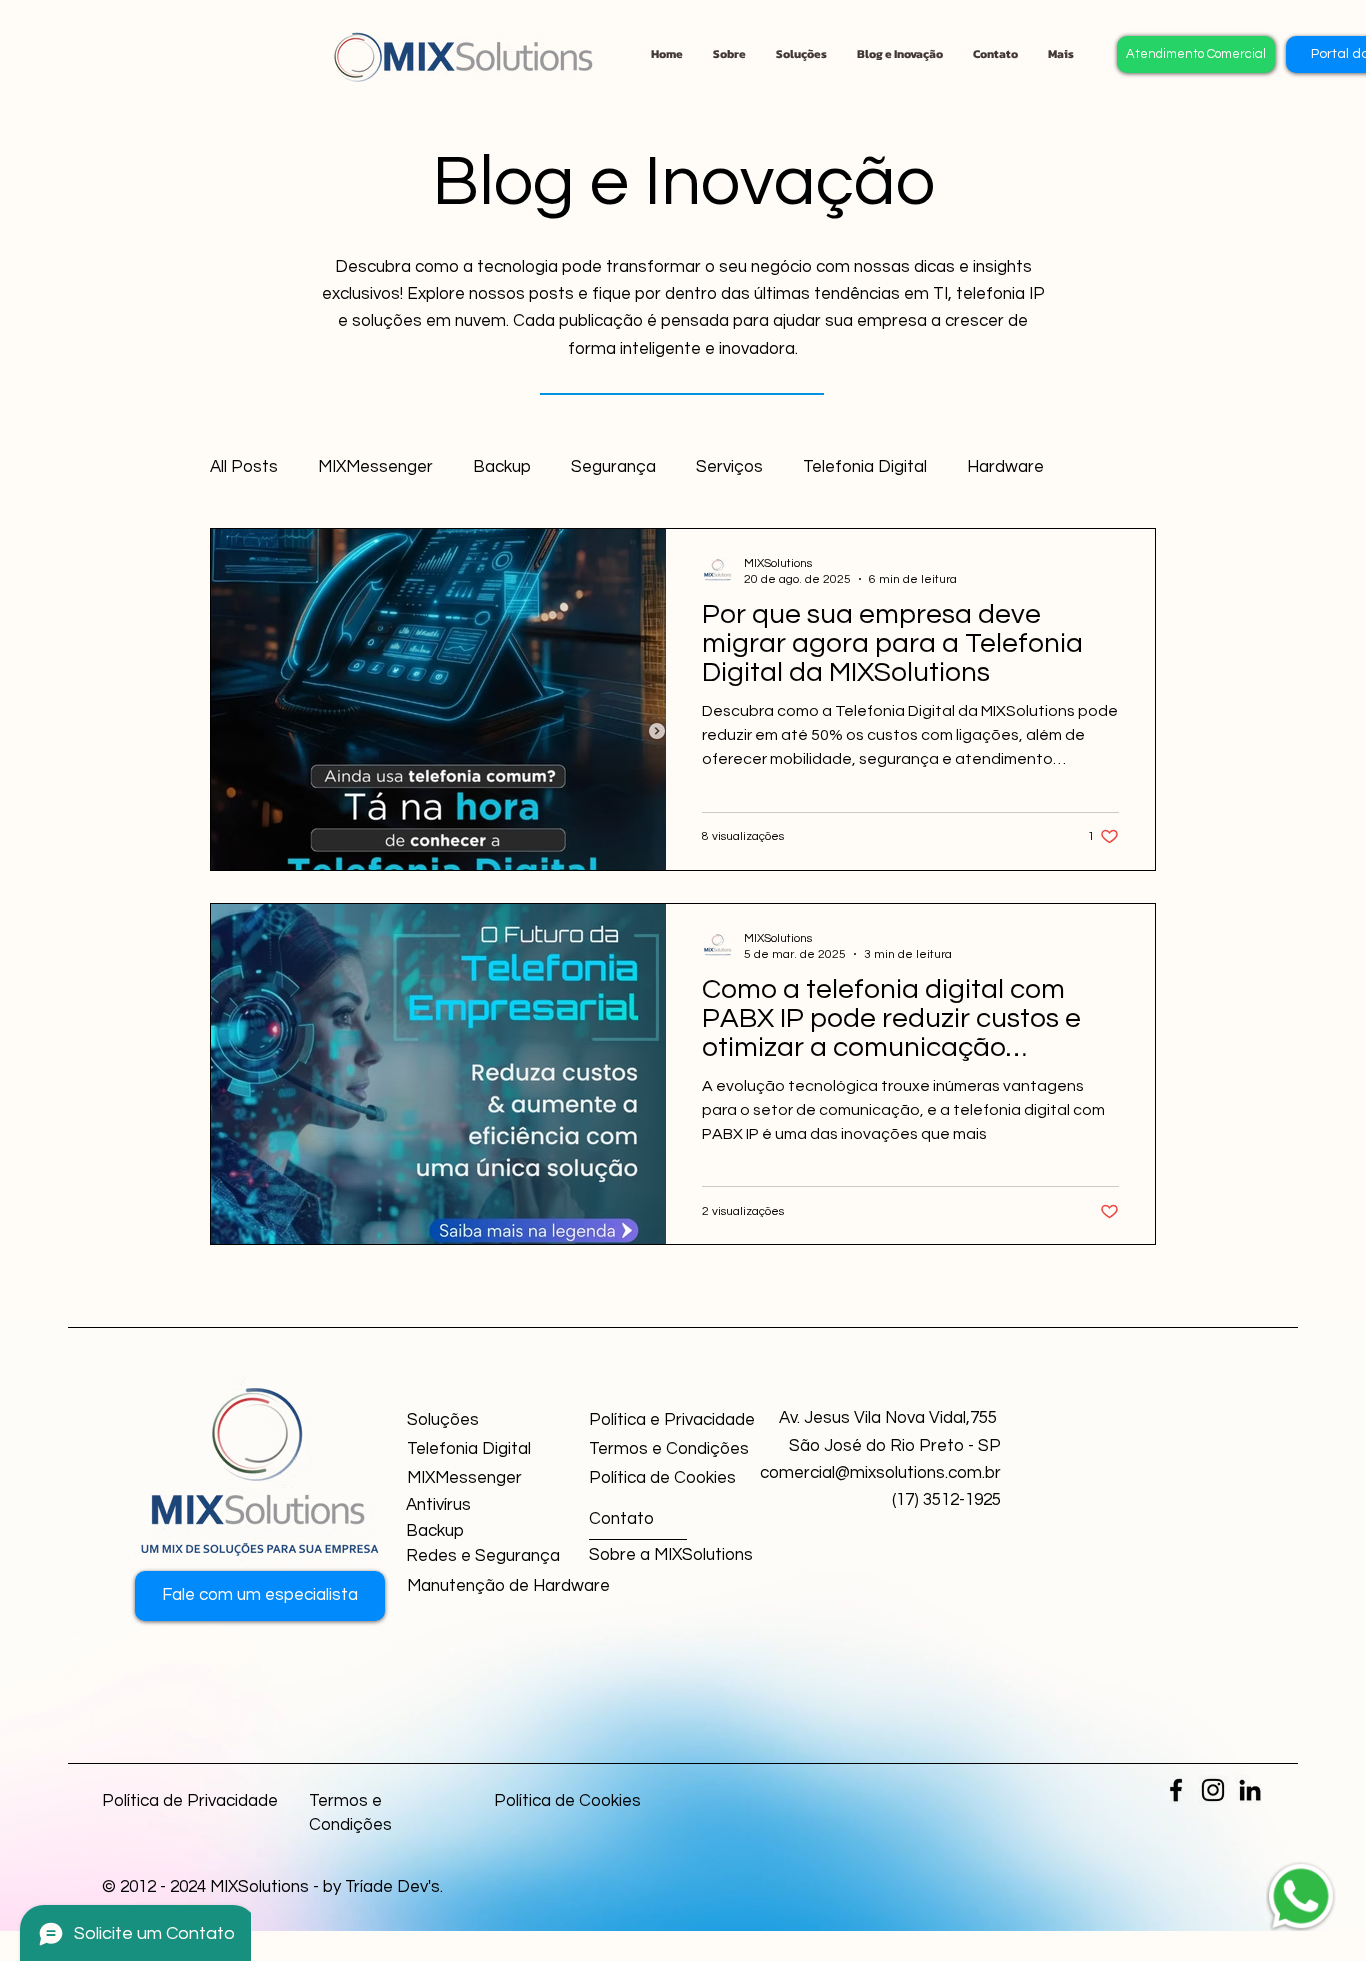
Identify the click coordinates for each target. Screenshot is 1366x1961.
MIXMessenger (375, 467)
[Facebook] (1176, 1790)
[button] (995, 54)
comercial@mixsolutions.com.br (880, 1473)
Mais (985, 467)
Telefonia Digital (865, 467)
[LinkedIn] (1250, 1790)
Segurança (613, 467)
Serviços (729, 467)
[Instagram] (1213, 1790)
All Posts (244, 467)
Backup (502, 467)
